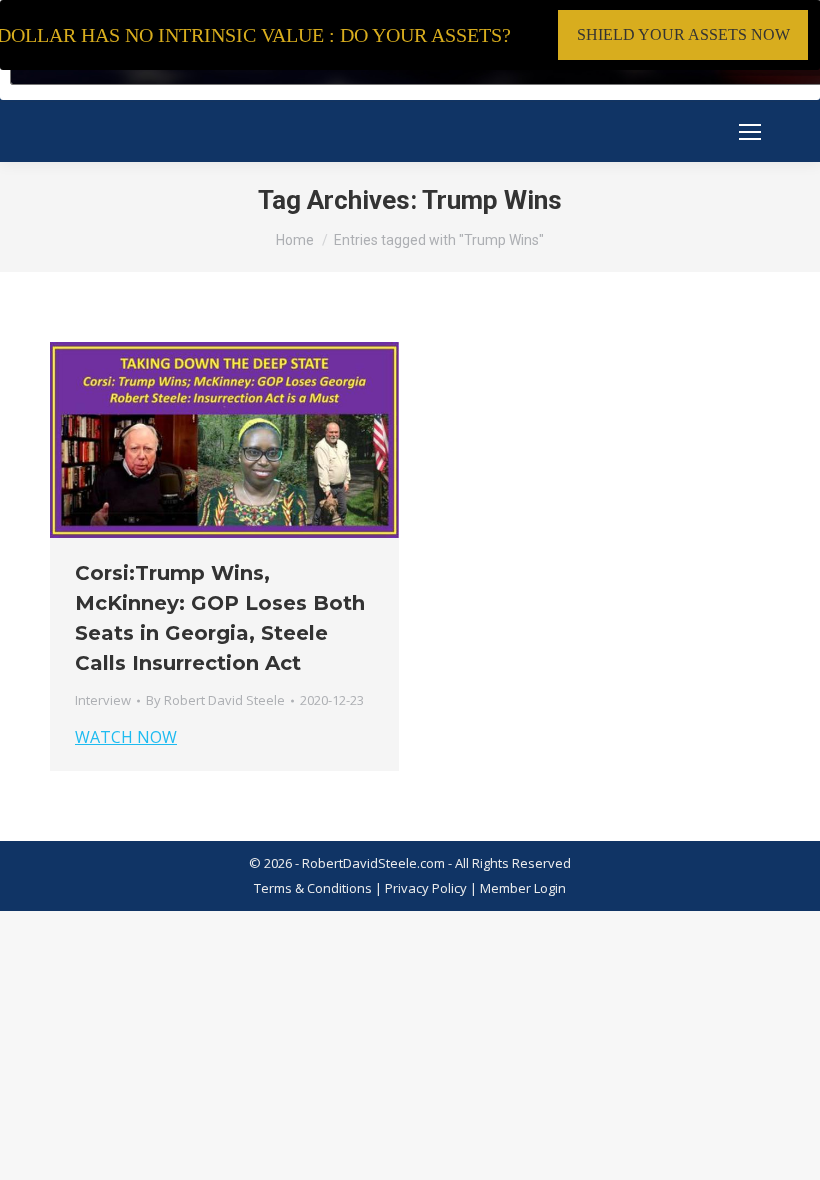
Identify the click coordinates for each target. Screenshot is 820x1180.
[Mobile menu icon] (750, 132)
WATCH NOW (126, 737)
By (215, 700)
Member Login (523, 888)
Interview (103, 700)
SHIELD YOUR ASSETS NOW (683, 34)
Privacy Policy (427, 888)
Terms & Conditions (313, 888)
